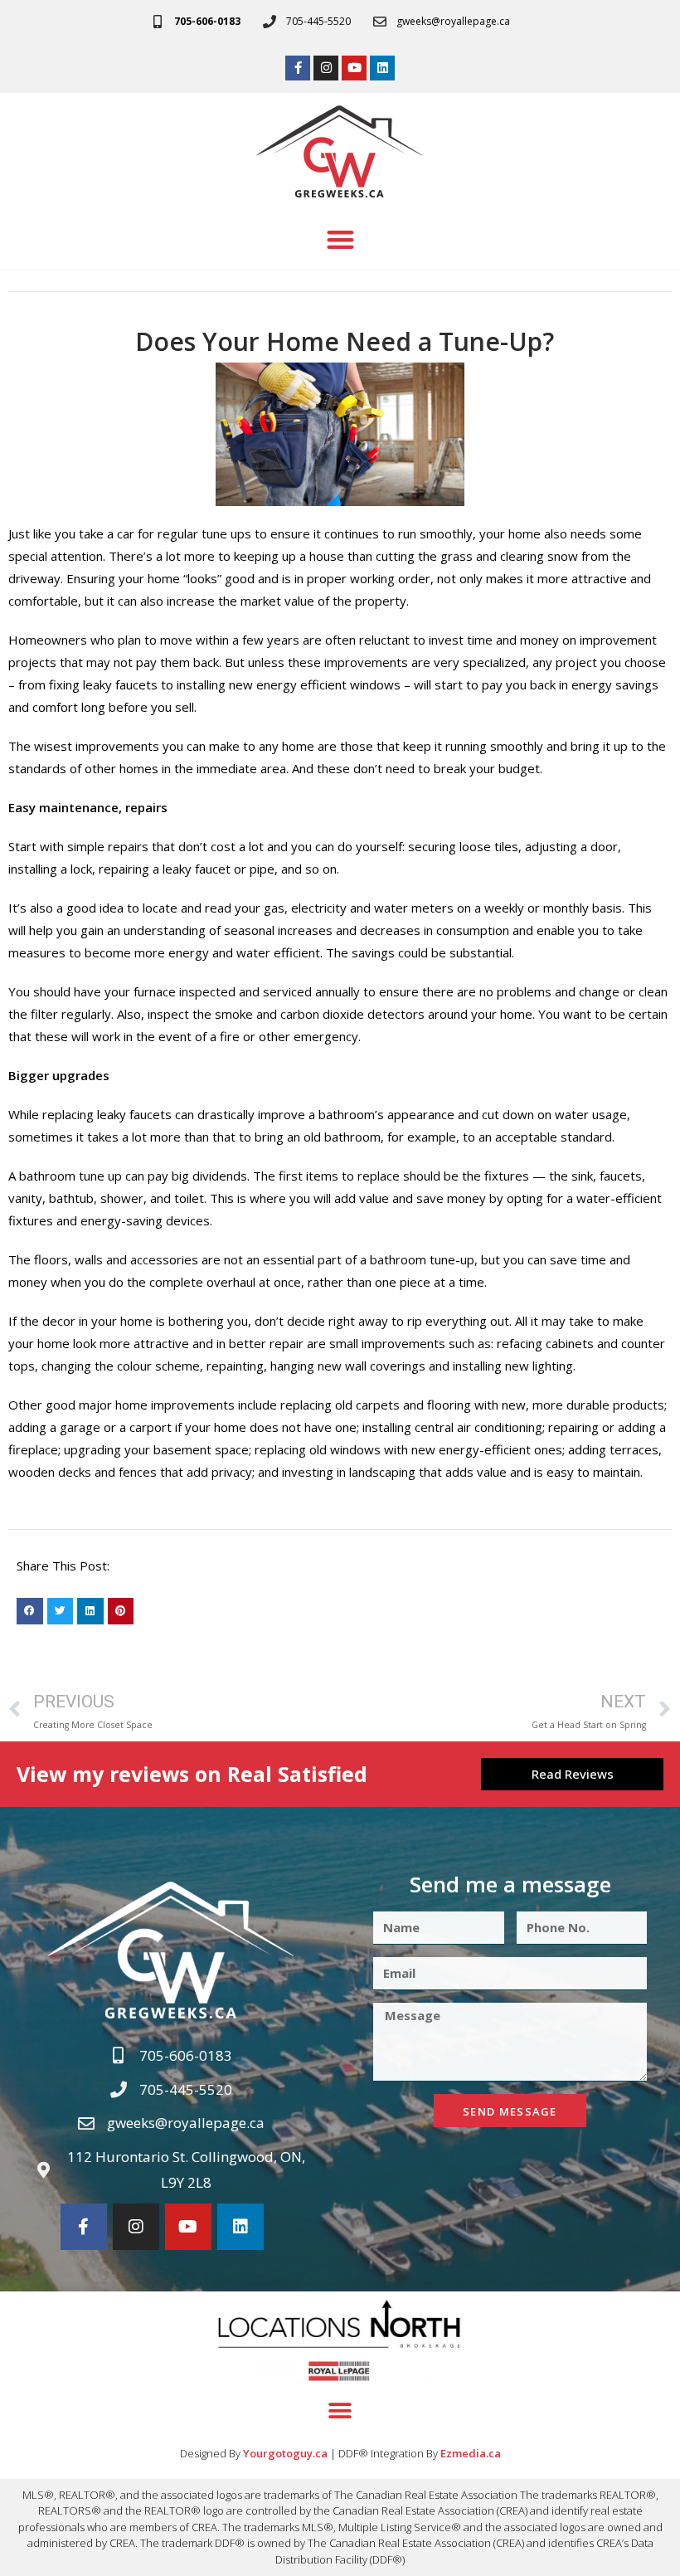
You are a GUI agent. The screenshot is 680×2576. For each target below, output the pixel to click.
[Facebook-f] (298, 68)
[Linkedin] (382, 68)
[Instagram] (326, 68)
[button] (340, 240)
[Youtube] (354, 68)
